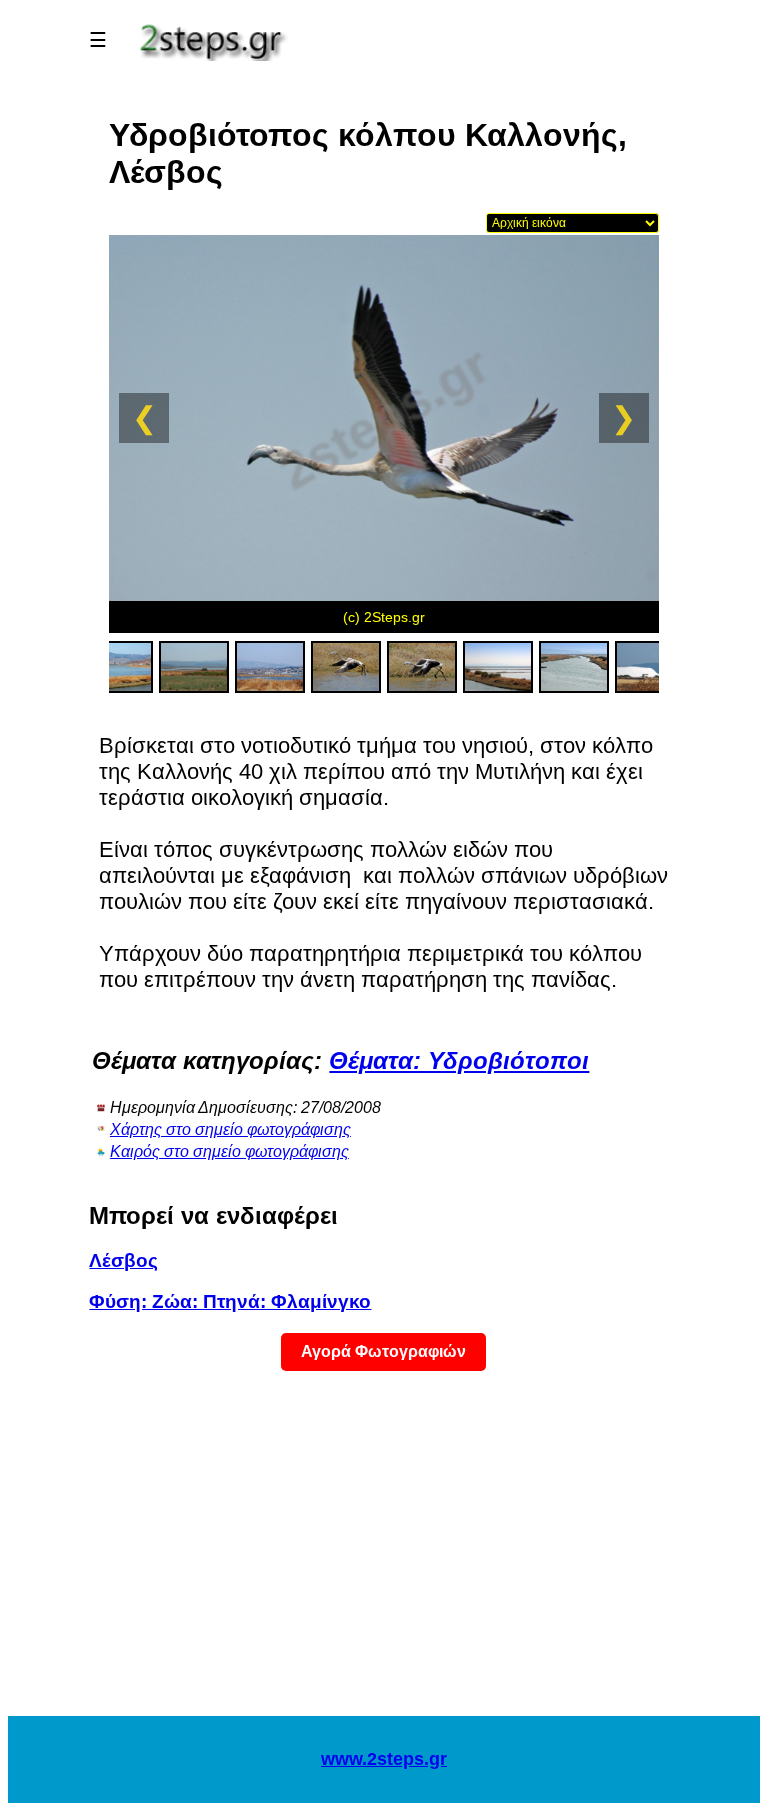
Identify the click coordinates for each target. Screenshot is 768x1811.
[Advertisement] (384, 1556)
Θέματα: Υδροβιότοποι (459, 1060)
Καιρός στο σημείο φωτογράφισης (229, 1151)
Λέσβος (123, 1260)
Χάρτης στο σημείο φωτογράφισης (230, 1129)
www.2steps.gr (384, 1759)
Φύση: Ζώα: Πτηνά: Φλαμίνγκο (230, 1301)
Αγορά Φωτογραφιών (383, 1351)
